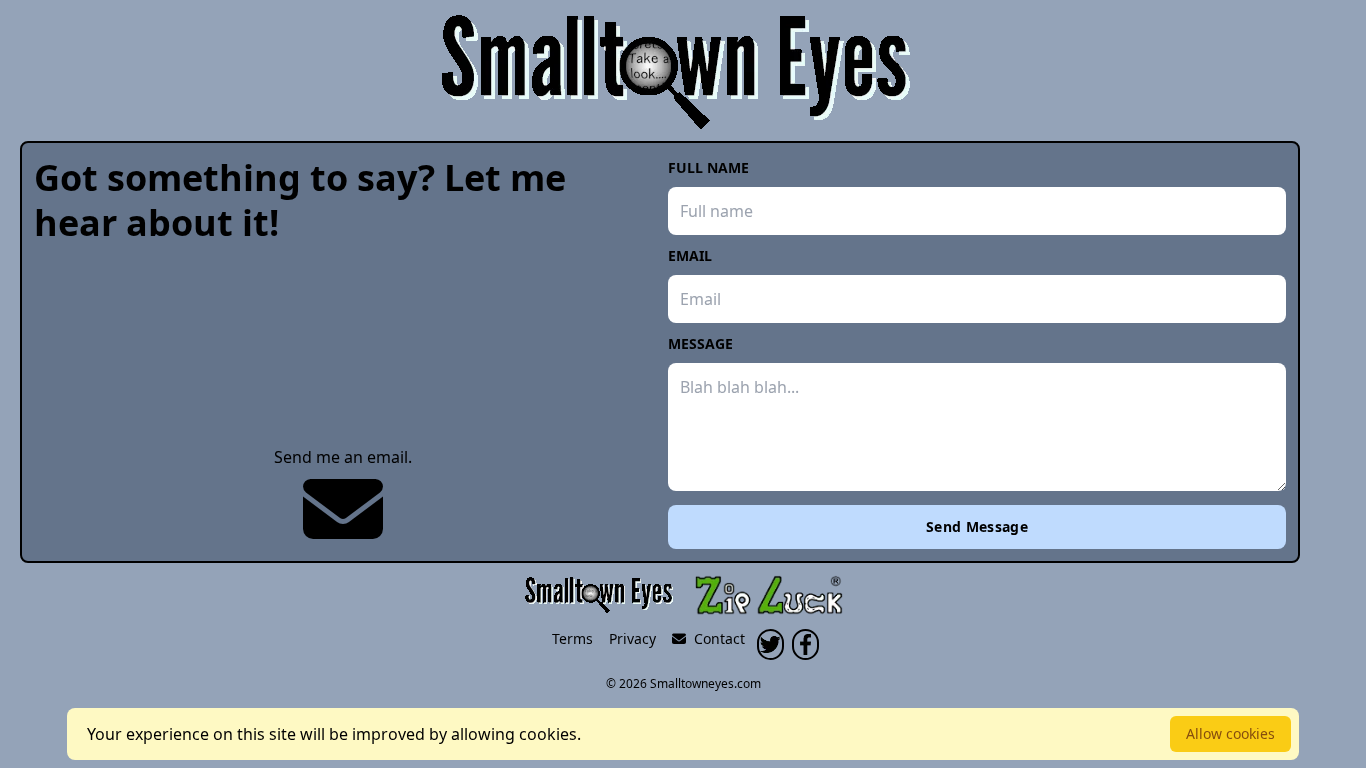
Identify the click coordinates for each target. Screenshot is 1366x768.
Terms (572, 638)
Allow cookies (1230, 733)
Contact (715, 638)
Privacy (632, 638)
